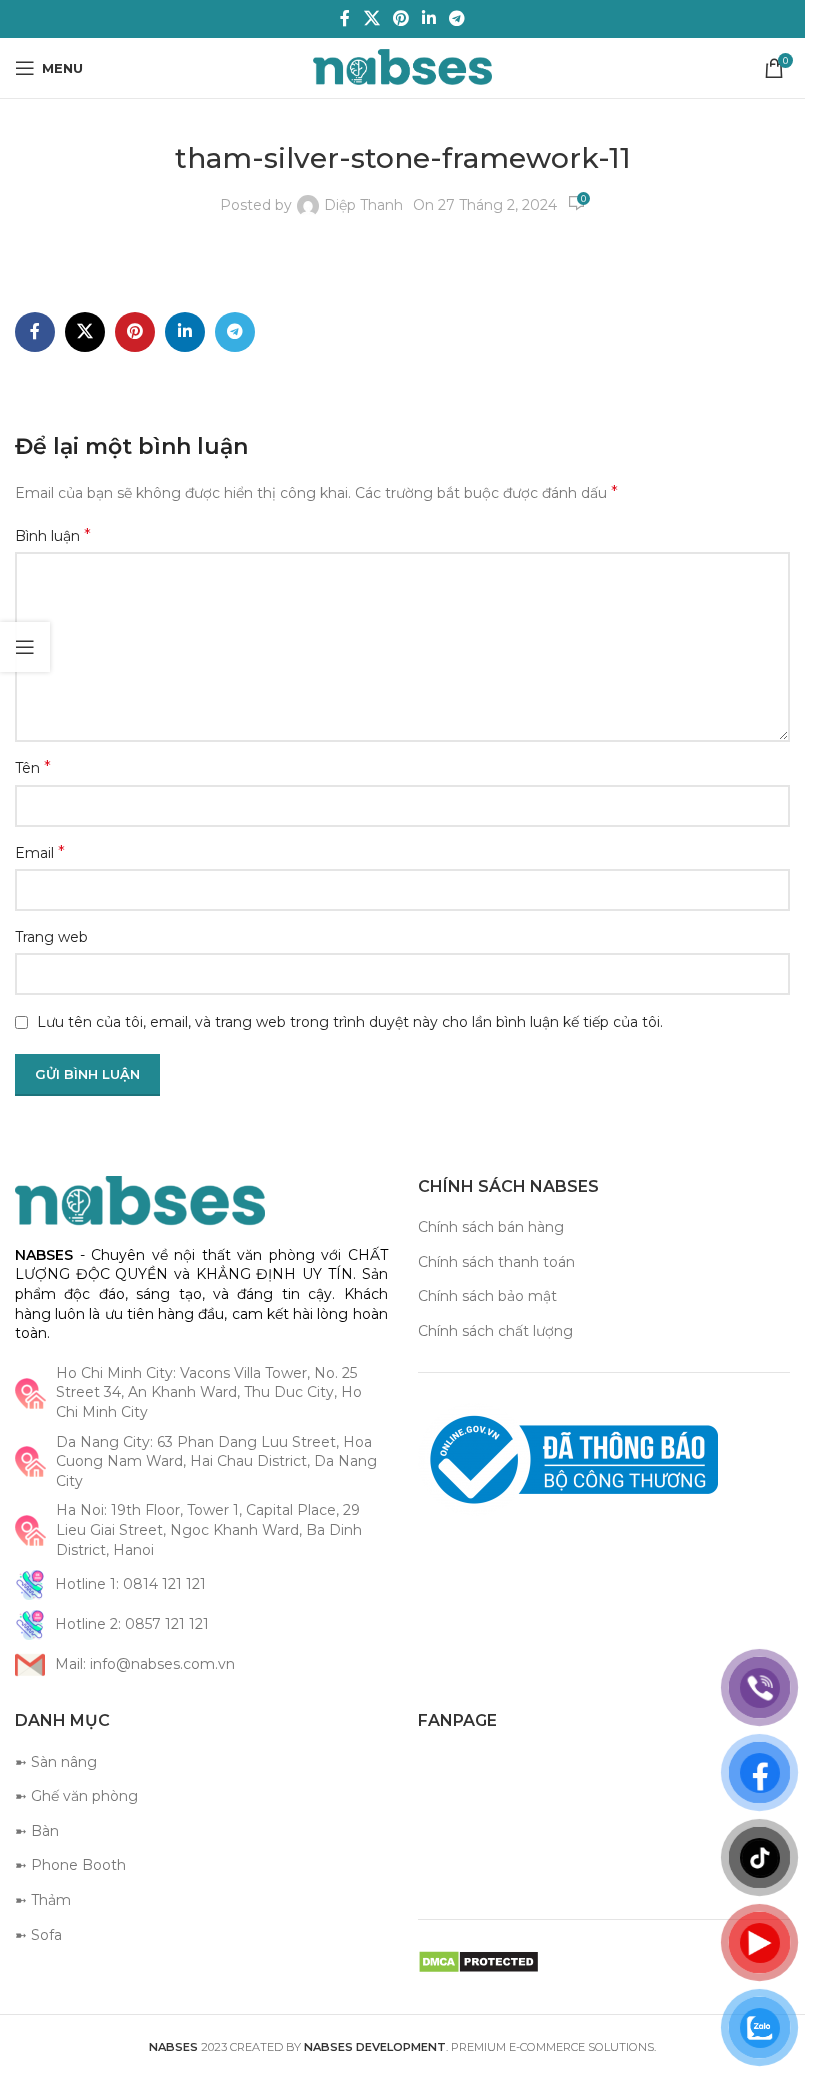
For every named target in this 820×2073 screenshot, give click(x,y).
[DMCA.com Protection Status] (478, 1961)
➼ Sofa (38, 1935)
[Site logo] (402, 67)
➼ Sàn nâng (56, 1762)
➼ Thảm (43, 1900)
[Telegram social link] (457, 18)
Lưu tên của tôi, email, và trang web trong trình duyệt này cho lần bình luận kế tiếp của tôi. (350, 1022)
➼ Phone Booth (70, 1865)
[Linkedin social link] (429, 18)
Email (40, 852)
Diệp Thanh (363, 205)
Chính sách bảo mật (487, 1296)
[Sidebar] (25, 647)
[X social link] (371, 18)
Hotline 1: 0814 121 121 (130, 1584)
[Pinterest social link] (400, 18)
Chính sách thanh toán (496, 1262)
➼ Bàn (37, 1831)
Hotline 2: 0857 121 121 (132, 1624)
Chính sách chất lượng (495, 1331)
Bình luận (53, 535)
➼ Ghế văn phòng (76, 1796)
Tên (33, 767)
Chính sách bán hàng (491, 1227)
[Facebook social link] (345, 18)
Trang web (51, 937)
